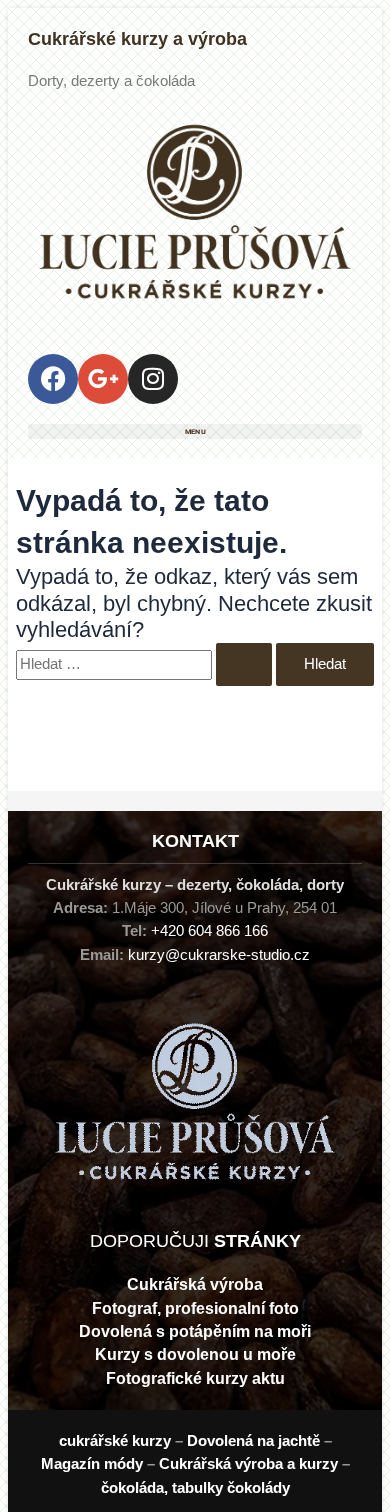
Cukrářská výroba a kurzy (248, 1464)
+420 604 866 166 (209, 931)
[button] (195, 431)
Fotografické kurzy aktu (195, 1378)
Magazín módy (92, 1464)
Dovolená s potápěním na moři (195, 1331)
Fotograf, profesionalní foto (195, 1308)
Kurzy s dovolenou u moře (195, 1354)
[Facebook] (53, 379)
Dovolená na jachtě (253, 1441)
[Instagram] (153, 379)
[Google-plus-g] (103, 379)
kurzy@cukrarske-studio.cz (219, 955)
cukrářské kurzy (115, 1441)
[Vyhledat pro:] (146, 664)
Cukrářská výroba (195, 1284)
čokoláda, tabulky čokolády (195, 1488)
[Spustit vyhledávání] (244, 664)
